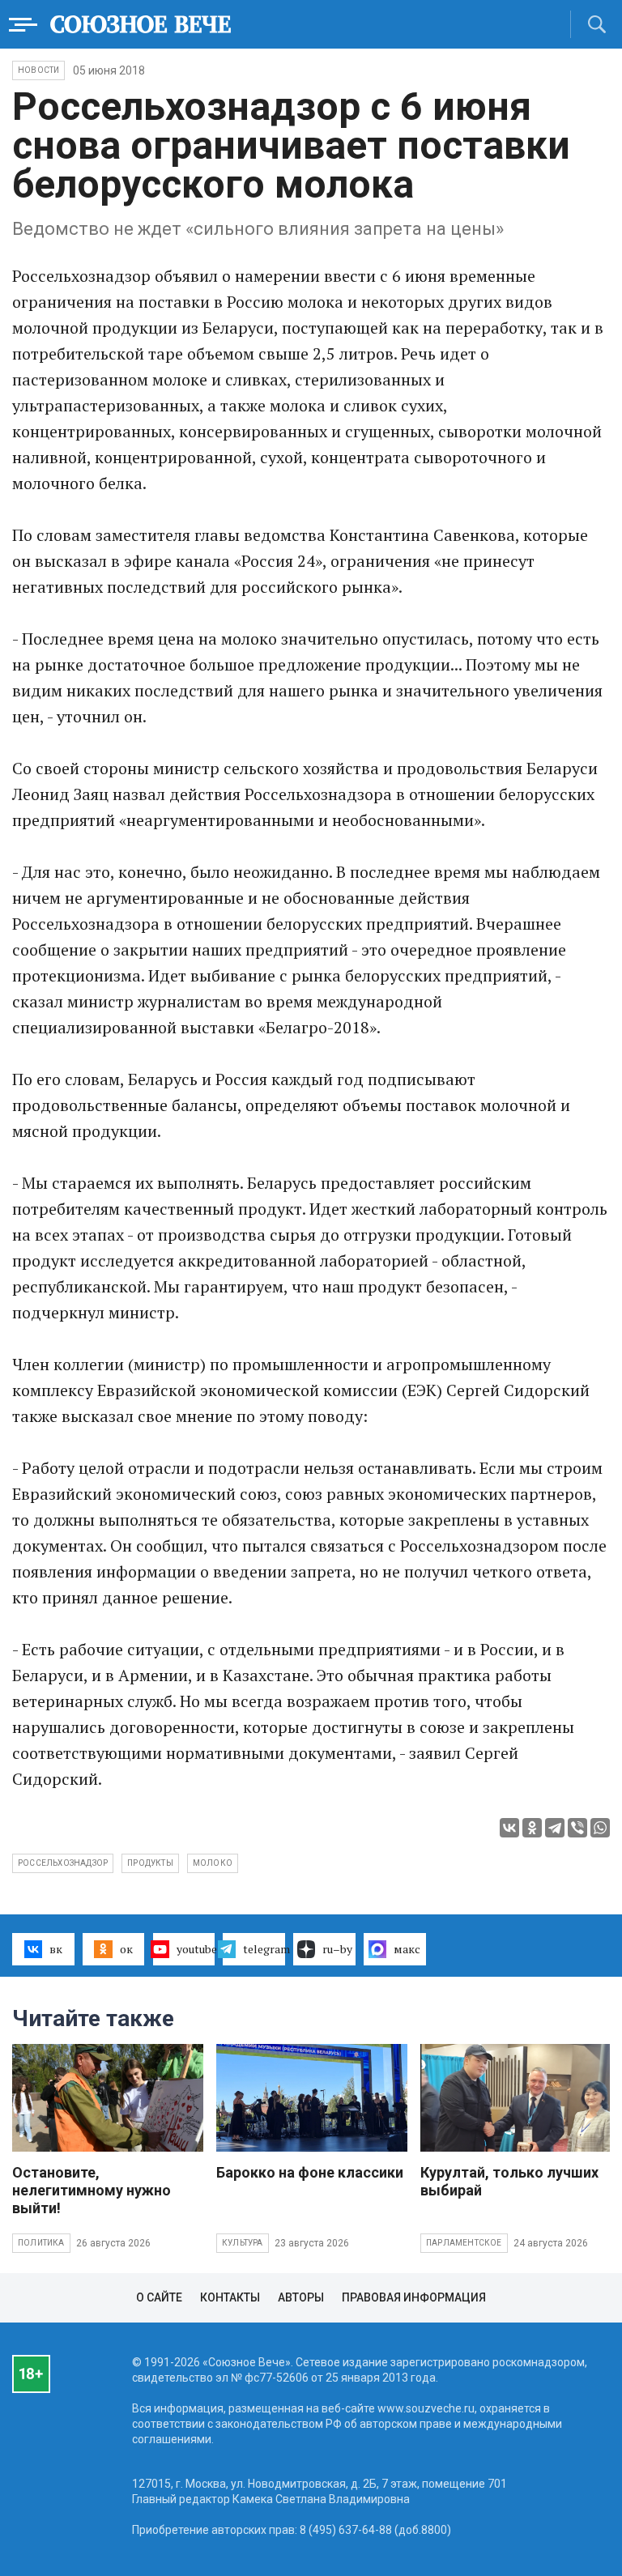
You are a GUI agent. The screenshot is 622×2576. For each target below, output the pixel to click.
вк (56, 1949)
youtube (196, 1949)
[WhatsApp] (600, 1828)
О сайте (159, 2297)
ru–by (337, 1949)
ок (126, 1949)
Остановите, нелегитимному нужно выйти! (92, 2190)
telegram (264, 1949)
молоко (213, 1863)
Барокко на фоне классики (310, 2172)
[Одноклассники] (532, 1828)
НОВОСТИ (38, 70)
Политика (41, 2243)
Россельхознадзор (63, 1863)
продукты (150, 1863)
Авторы (301, 2297)
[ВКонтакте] (509, 1828)
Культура (243, 2243)
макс (407, 1949)
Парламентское (464, 2243)
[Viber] (577, 1828)
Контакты (230, 2297)
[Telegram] (555, 1828)
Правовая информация (414, 2297)
